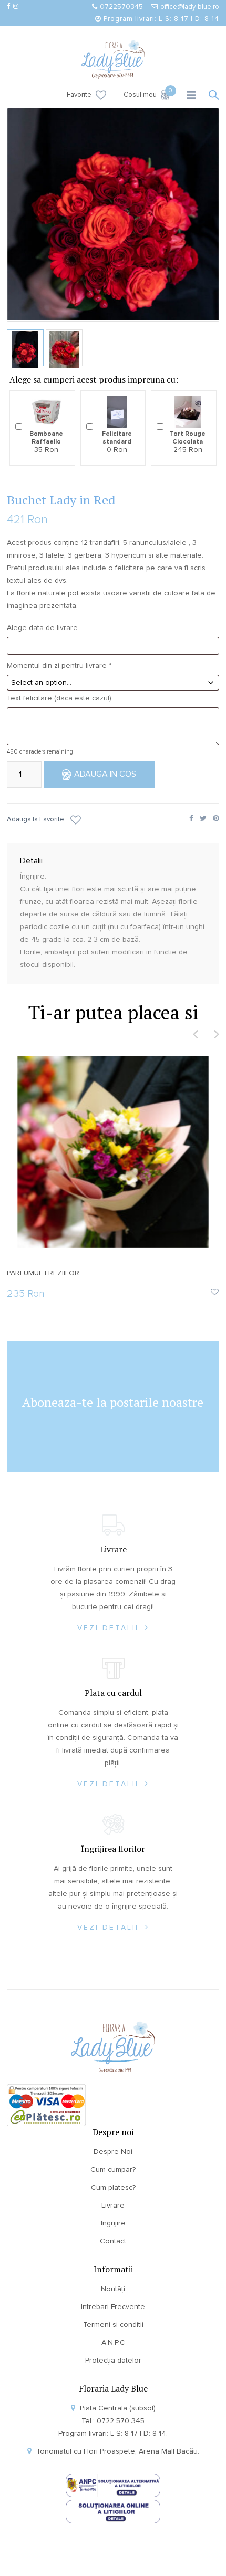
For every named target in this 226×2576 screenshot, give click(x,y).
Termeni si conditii (113, 2325)
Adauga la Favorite (35, 820)
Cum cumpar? (113, 2170)
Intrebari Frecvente (113, 2307)
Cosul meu (147, 94)
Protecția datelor (113, 2361)
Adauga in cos (105, 774)
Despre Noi (113, 2152)
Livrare (113, 2206)
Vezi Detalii (110, 1628)
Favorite (79, 95)
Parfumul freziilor (43, 1273)
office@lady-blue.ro (190, 7)
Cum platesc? (113, 2188)
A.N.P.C (113, 2343)
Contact (113, 2241)
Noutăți (113, 2289)
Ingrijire (113, 2223)
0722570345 (121, 7)
